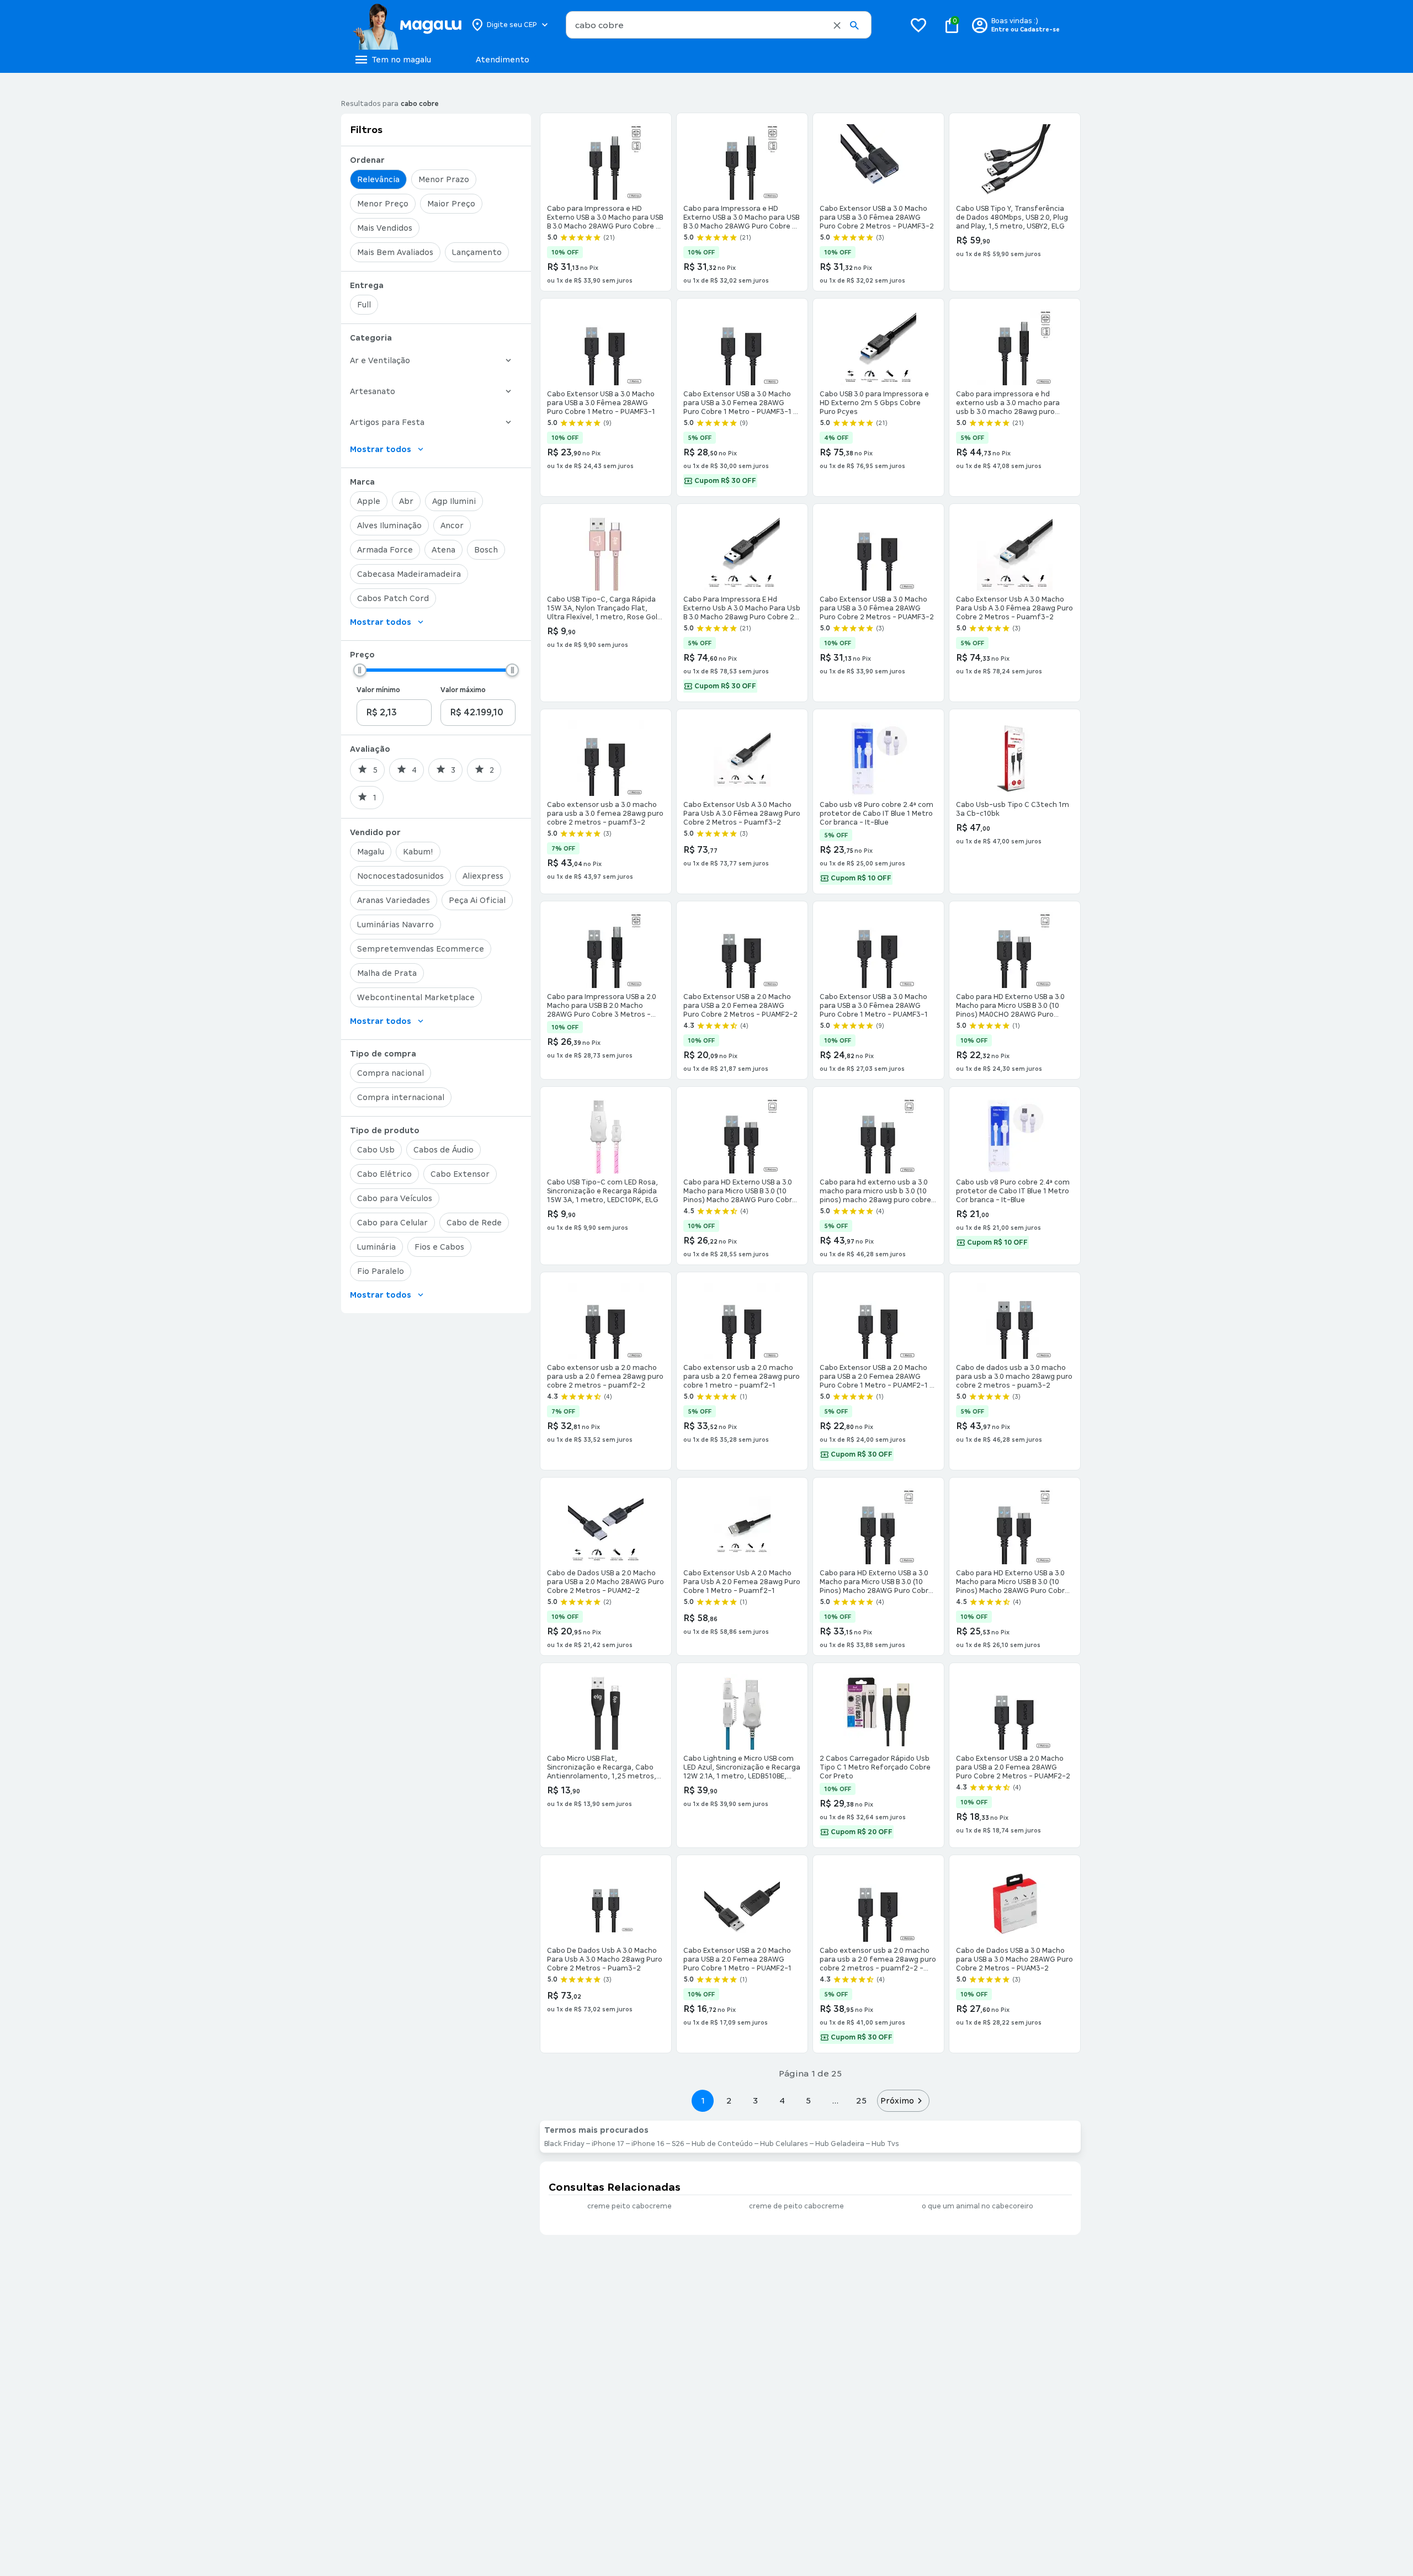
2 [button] (729, 2100)
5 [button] (808, 2100)
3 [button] (755, 2100)
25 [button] (861, 2100)
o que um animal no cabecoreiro (978, 2206)
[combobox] (719, 25)
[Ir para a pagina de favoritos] (918, 25)
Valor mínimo (378, 690)
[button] (837, 25)
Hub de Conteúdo (722, 2144)
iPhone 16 (648, 2144)
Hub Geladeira (840, 2144)
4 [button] (782, 2100)
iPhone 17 (608, 2144)
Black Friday (564, 2144)
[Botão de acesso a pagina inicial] (407, 25)
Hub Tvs (885, 2144)
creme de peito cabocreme (796, 2206)
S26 (678, 2144)
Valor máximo (463, 690)
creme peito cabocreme (630, 2206)
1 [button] (703, 2100)
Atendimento (503, 60)
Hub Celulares (784, 2144)
